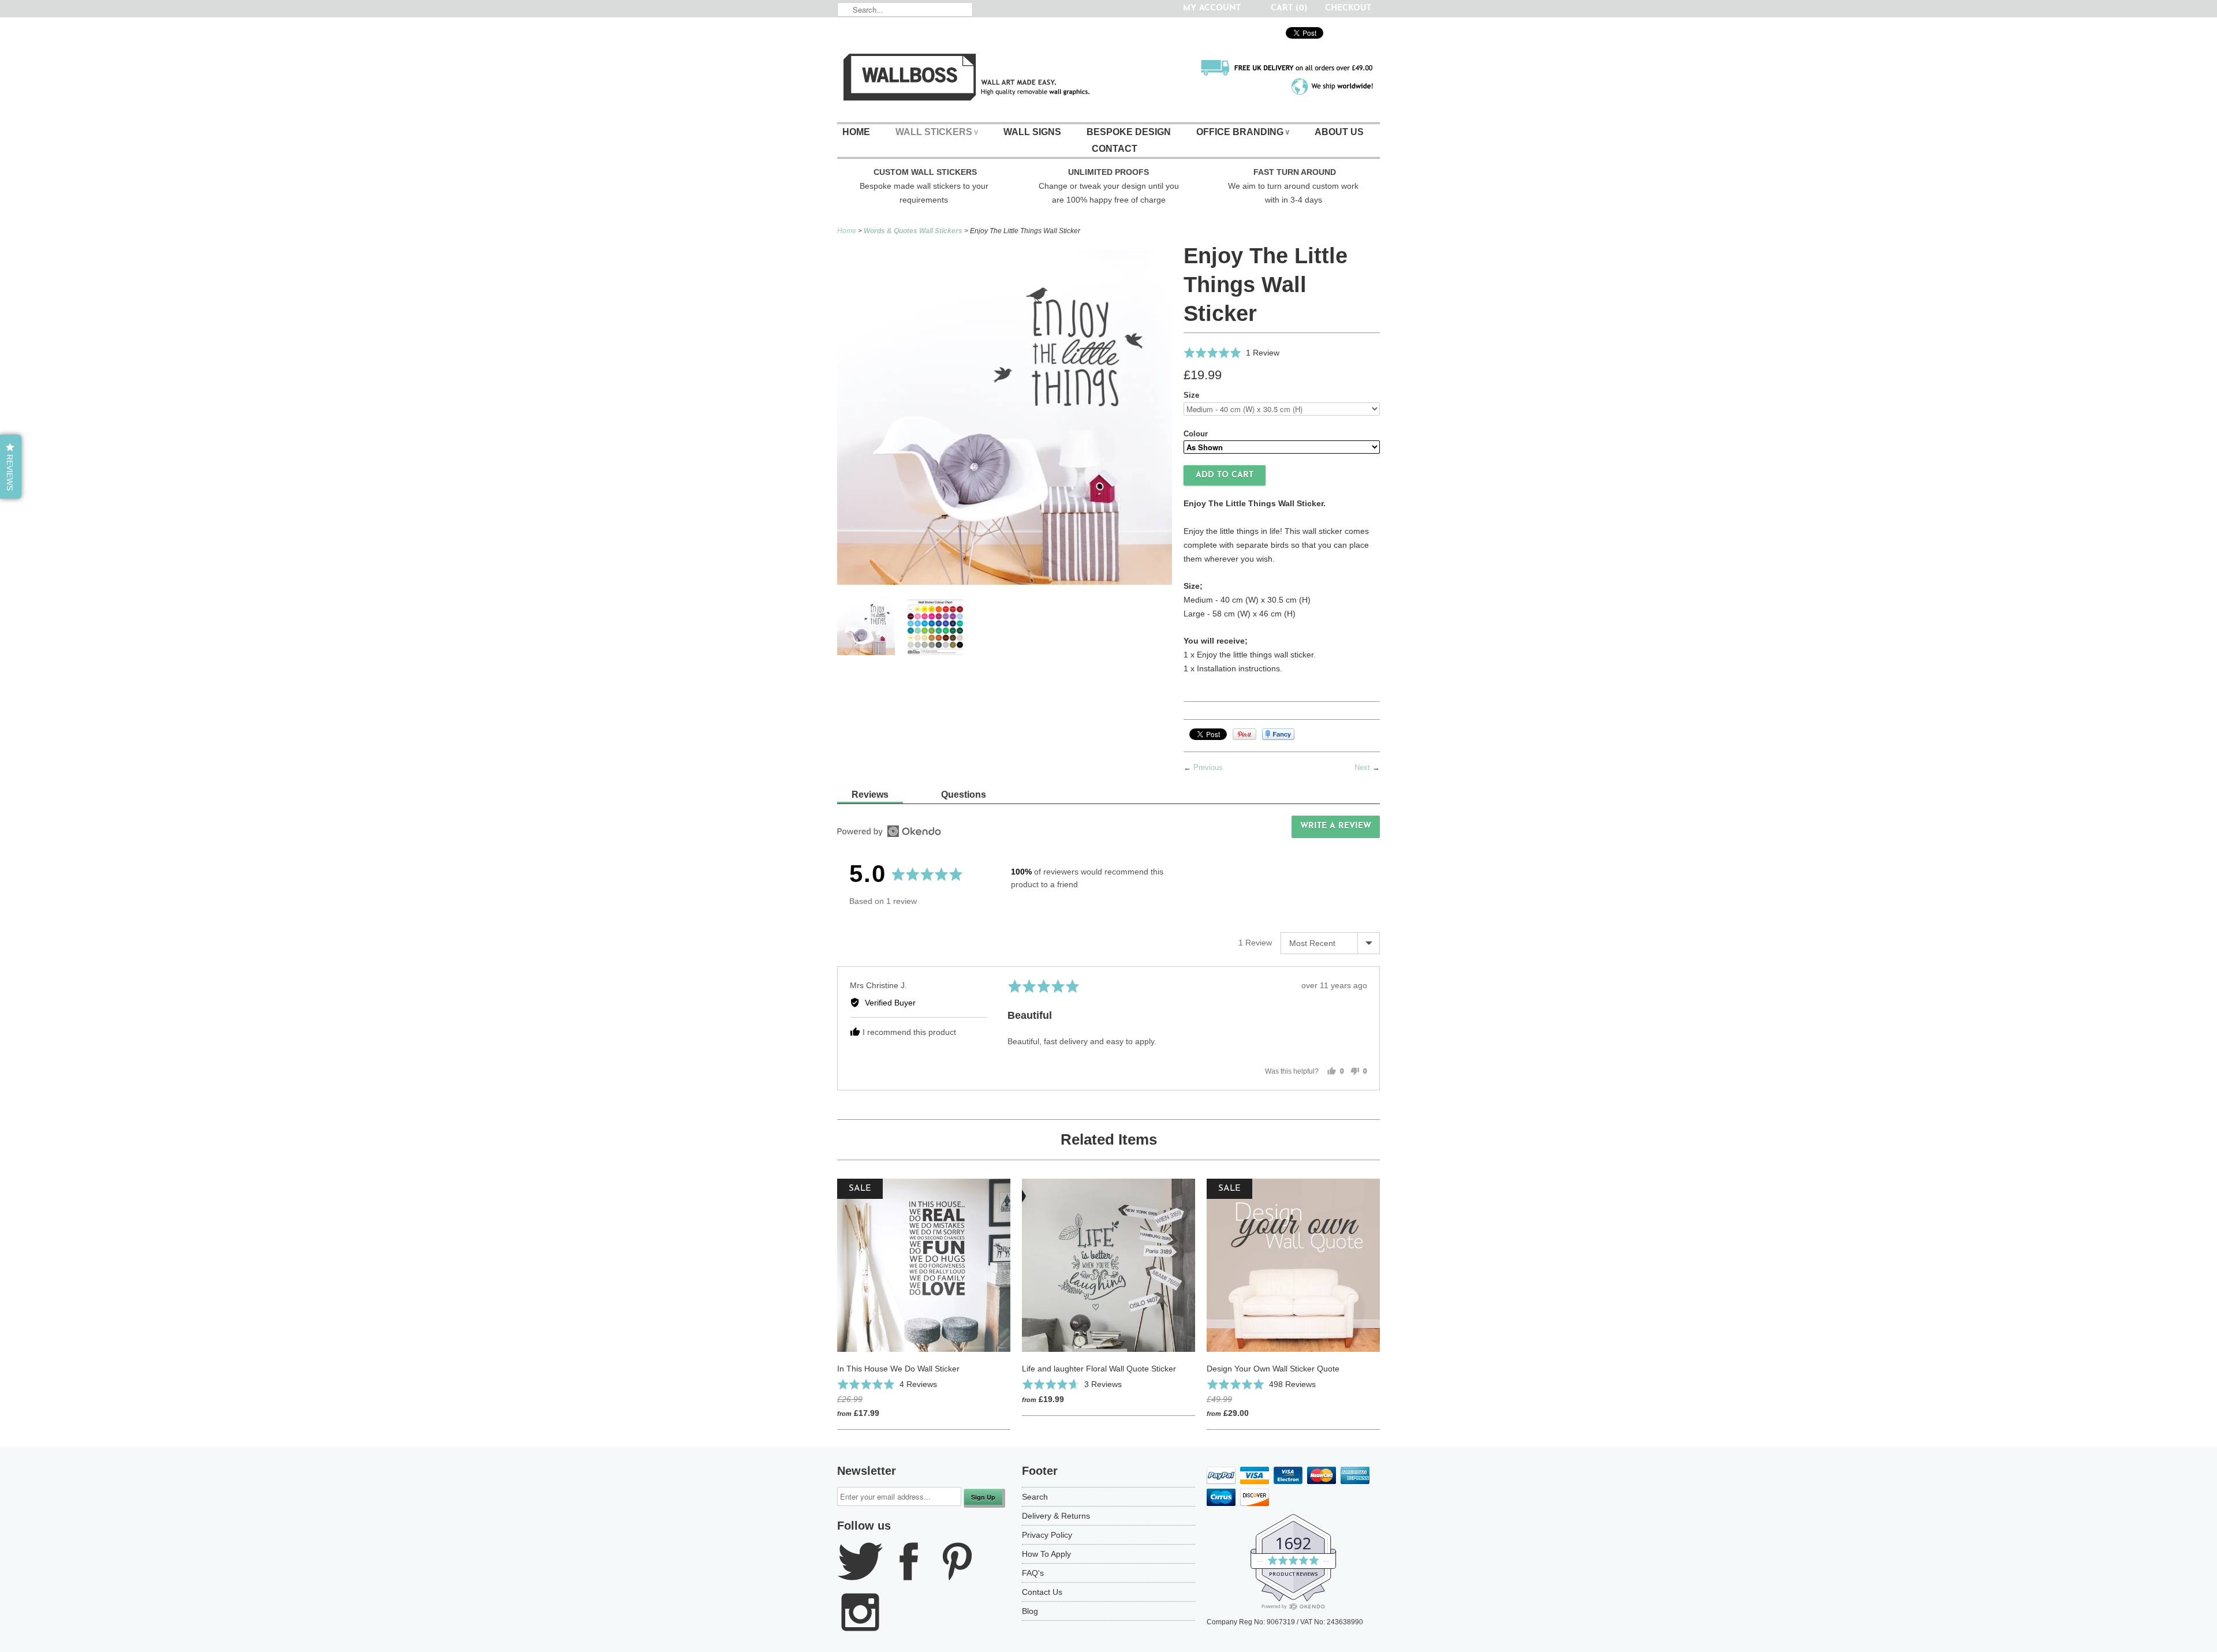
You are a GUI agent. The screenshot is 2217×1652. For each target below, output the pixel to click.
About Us (1339, 132)
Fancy (1278, 734)
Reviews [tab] (870, 795)
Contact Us (1042, 1592)
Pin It (1244, 734)
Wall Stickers (937, 132)
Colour (1196, 434)
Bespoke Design (1129, 132)
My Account (1212, 8)
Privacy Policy (1047, 1535)
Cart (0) (1289, 8)
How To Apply (1046, 1554)
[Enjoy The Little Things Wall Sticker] (935, 629)
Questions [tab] (964, 795)
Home (856, 132)
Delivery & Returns (1056, 1516)
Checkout (1348, 8)
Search (1035, 1497)
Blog (1030, 1611)
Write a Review (1336, 826)
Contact (1115, 149)
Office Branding (1243, 132)
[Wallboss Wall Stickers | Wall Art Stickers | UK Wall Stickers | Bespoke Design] (1108, 80)
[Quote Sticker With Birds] (1005, 582)
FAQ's (1033, 1573)
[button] (1231, 353)
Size (1191, 395)
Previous (1208, 767)
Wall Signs (1032, 132)
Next (1362, 767)
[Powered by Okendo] (889, 831)
